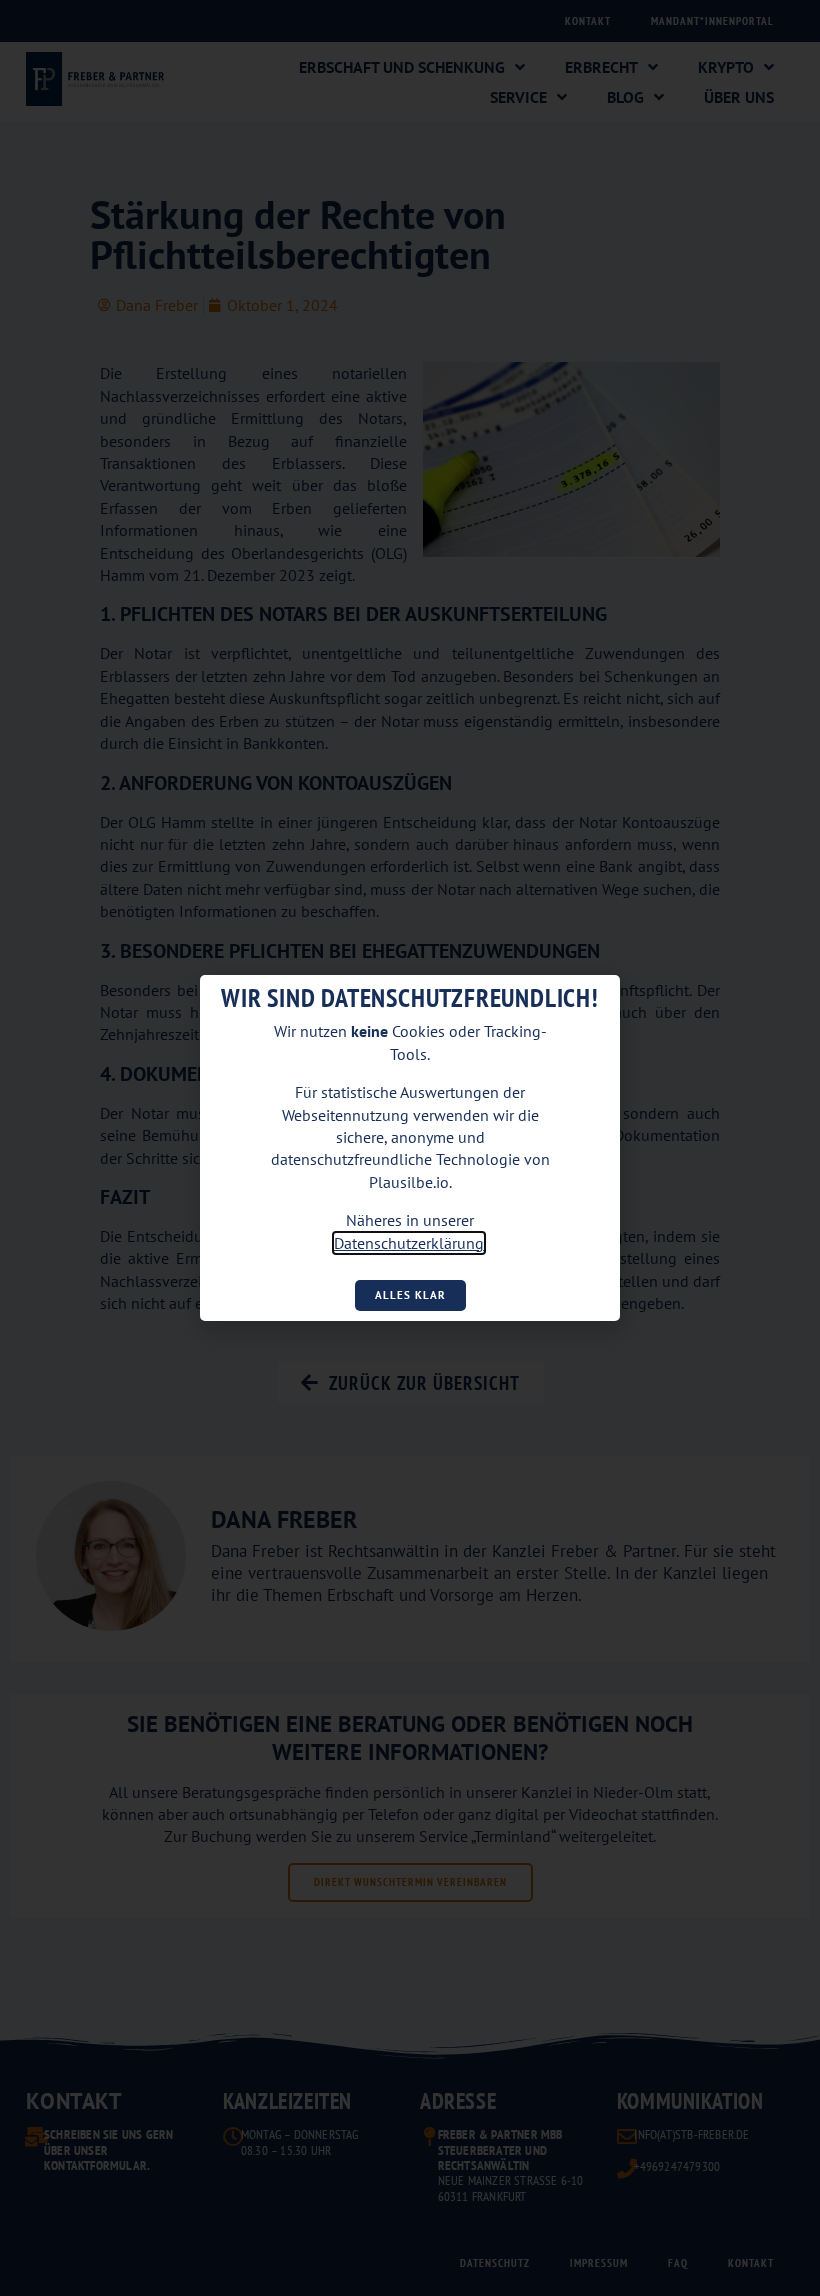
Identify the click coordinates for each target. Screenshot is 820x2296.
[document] (410, 1148)
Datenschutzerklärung (409, 1243)
